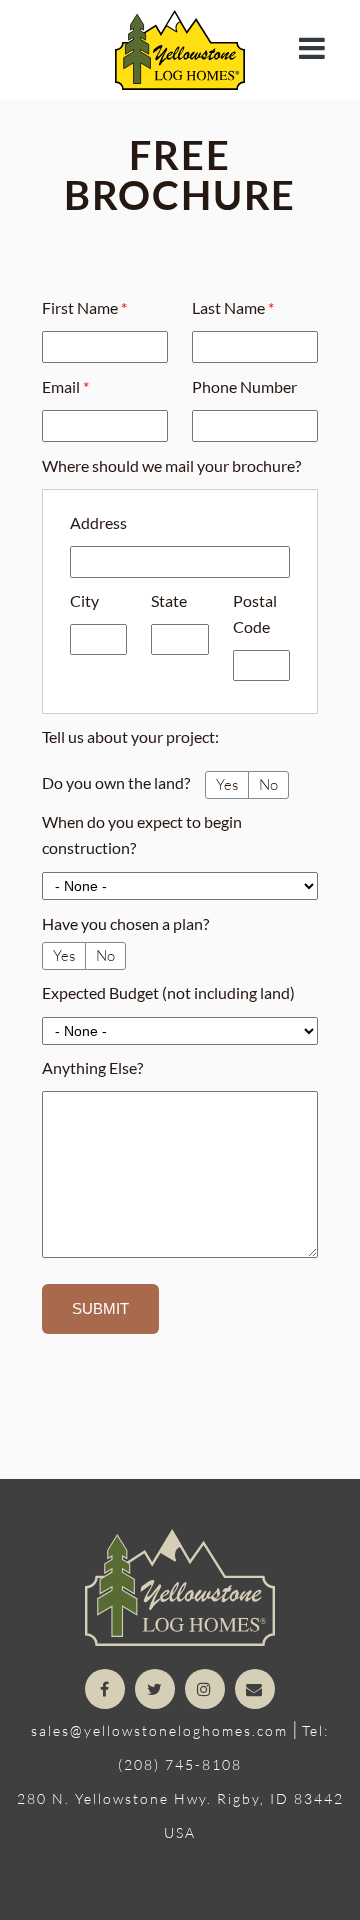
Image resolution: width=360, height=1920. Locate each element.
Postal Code (255, 613)
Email (65, 386)
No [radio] (268, 784)
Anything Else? (92, 1067)
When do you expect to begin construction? (142, 834)
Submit (100, 1308)
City (84, 600)
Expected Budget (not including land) (168, 992)
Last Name (233, 307)
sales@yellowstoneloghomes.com (159, 1730)
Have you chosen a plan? (125, 923)
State (169, 600)
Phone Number (244, 386)
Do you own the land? (116, 782)
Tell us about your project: (130, 736)
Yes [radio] (227, 784)
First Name (84, 307)
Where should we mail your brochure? (171, 465)
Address (98, 522)
